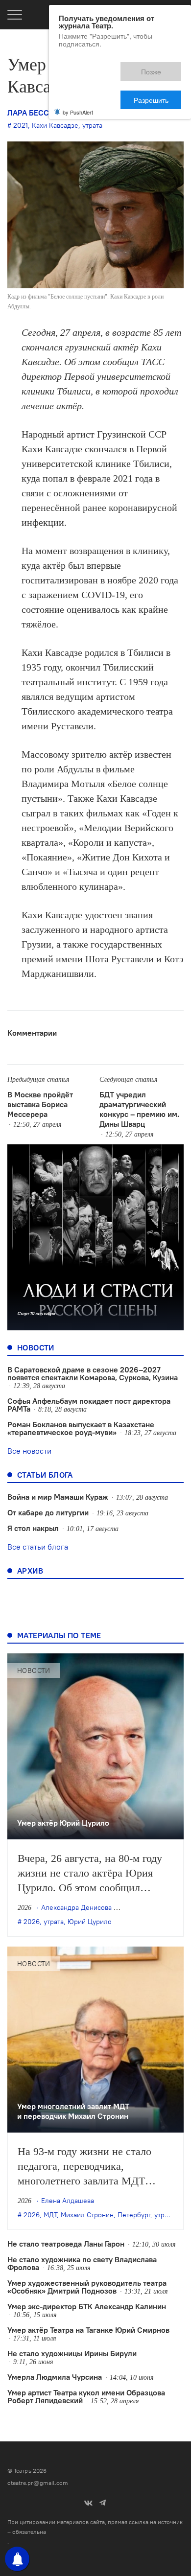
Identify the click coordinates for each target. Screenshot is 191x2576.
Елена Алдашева (68, 2201)
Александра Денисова (76, 1907)
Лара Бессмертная (46, 113)
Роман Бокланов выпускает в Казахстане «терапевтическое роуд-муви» (81, 1428)
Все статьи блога (38, 1547)
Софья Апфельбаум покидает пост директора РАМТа (89, 1405)
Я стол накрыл (33, 1528)
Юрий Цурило (90, 1922)
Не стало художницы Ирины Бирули (72, 2353)
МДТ (50, 2215)
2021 (21, 125)
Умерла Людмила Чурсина (55, 2377)
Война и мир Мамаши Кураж (58, 1497)
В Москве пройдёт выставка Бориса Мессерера (40, 1104)
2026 (32, 1922)
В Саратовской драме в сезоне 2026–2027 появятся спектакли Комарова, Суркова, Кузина (93, 1373)
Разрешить (158, 67)
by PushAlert (78, 77)
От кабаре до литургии (48, 1512)
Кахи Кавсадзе (55, 125)
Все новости (29, 1451)
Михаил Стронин (87, 2215)
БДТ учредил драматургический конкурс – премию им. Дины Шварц (139, 1109)
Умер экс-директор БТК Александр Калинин (87, 2306)
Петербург (134, 2215)
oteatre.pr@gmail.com (38, 2483)
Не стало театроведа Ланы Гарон (66, 2244)
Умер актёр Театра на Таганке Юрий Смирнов (88, 2330)
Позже (107, 67)
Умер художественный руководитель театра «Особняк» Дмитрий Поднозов (87, 2287)
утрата (92, 125)
